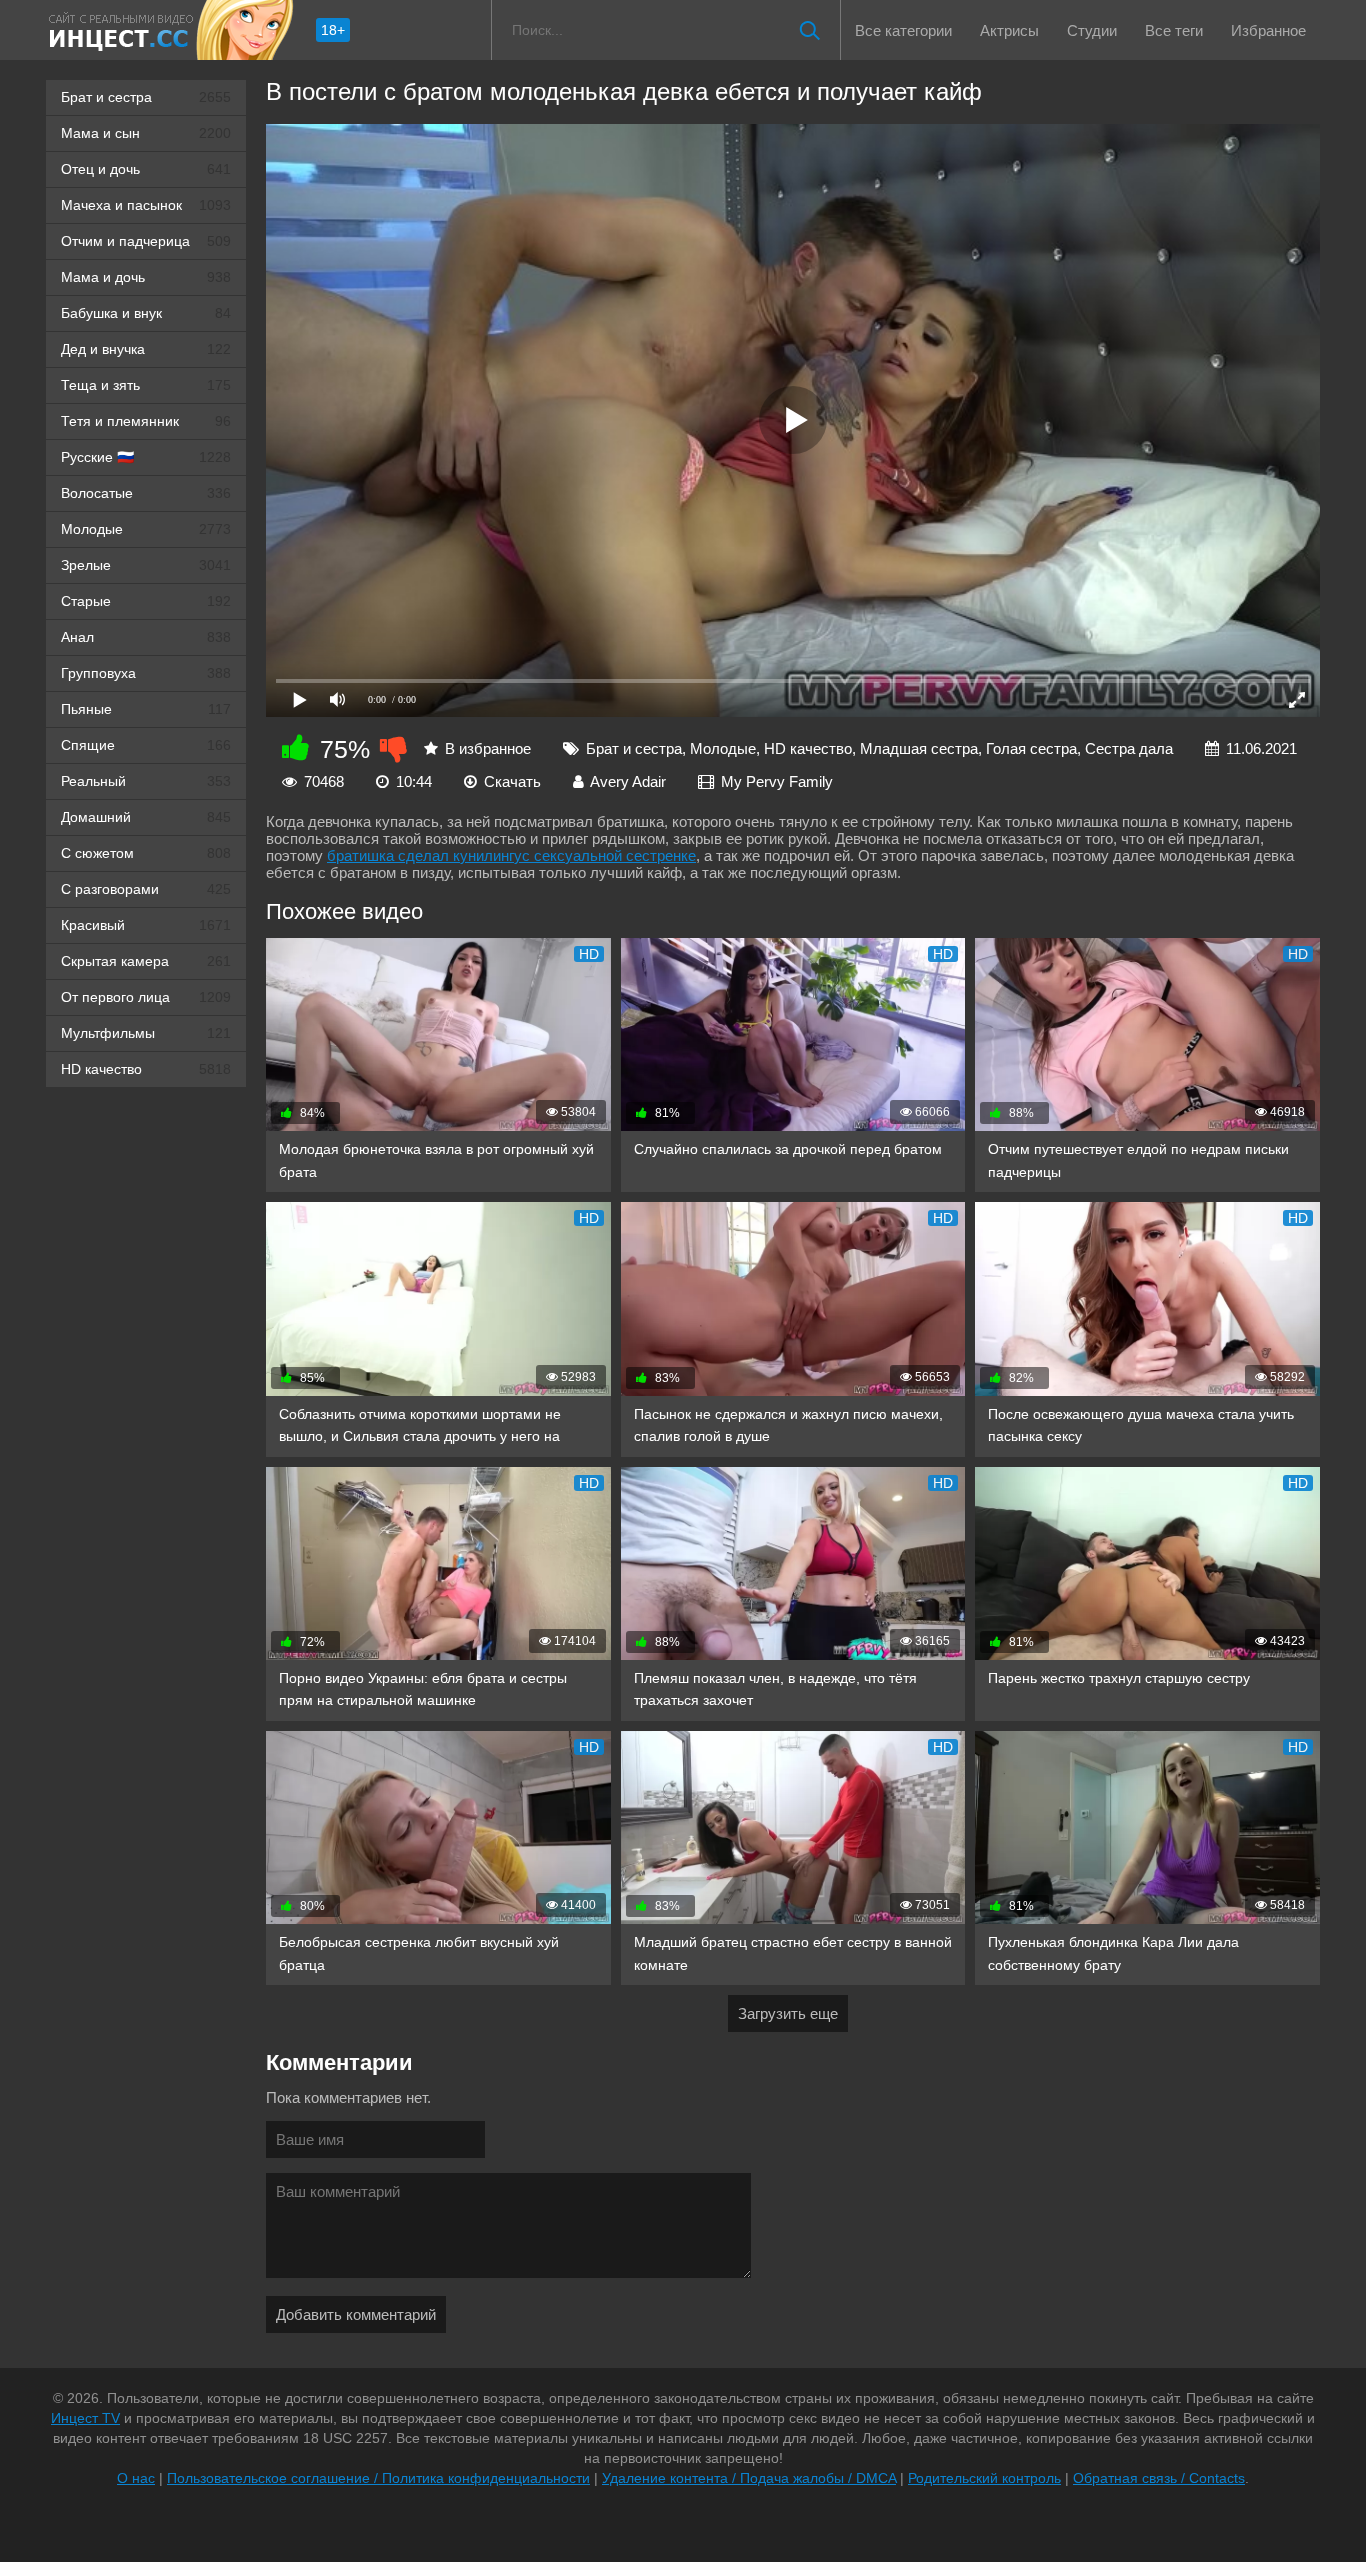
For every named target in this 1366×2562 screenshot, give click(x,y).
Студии (1092, 30)
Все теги (1174, 30)
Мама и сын (146, 133)
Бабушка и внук (146, 313)
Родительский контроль (984, 2478)
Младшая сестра (919, 748)
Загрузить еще (788, 2013)
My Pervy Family (777, 781)
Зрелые (146, 565)
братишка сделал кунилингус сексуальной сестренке (511, 855)
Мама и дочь (146, 277)
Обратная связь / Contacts (1159, 2478)
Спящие (146, 745)
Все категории (903, 30)
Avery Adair (628, 781)
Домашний (146, 817)
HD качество (146, 1069)
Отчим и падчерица (146, 241)
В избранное (488, 748)
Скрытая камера (146, 961)
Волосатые (146, 493)
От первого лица (146, 997)
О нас (136, 2478)
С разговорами (146, 889)
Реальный (146, 781)
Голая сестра (1031, 748)
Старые (146, 601)
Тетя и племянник (146, 421)
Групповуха (146, 673)
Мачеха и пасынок (146, 205)
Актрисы (1009, 30)
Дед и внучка (146, 349)
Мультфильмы (146, 1033)
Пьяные (146, 709)
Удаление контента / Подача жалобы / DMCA (749, 2478)
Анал (146, 637)
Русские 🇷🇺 (146, 457)
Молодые (146, 529)
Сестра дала (1129, 748)
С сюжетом (146, 853)
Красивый (146, 925)
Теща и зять (146, 385)
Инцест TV (85, 2418)
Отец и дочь (146, 169)
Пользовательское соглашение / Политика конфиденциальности (378, 2478)
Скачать (512, 781)
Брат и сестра (146, 97)
